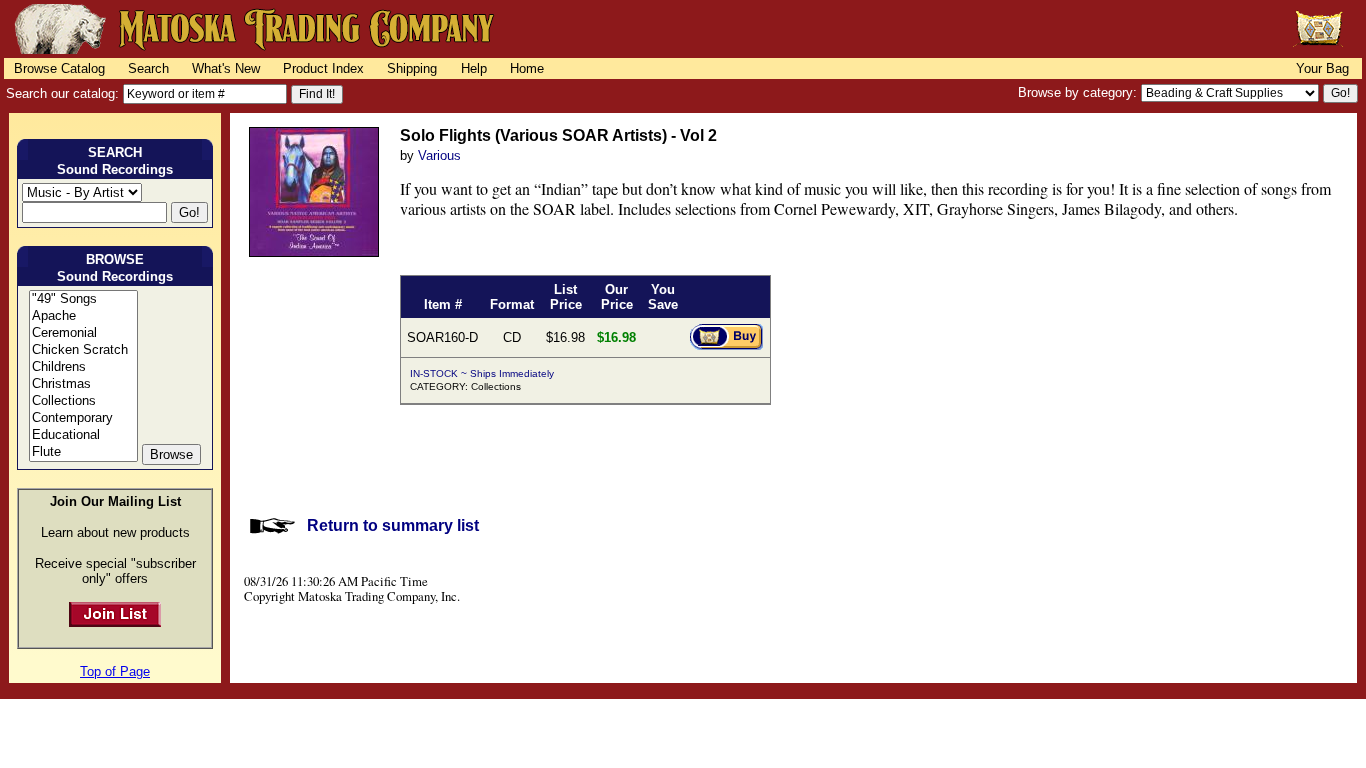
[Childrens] (83, 367)
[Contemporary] (83, 418)
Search (148, 68)
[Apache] (83, 316)
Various (439, 155)
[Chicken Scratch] (83, 350)
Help (474, 68)
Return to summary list (393, 525)
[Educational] (83, 435)
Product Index (323, 68)
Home (527, 68)
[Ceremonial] (83, 333)
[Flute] (83, 452)
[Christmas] (83, 384)
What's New (226, 68)
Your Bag (1322, 68)
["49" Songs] (83, 299)
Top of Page (115, 671)
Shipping (412, 68)
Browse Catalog (59, 68)
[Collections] (83, 401)
